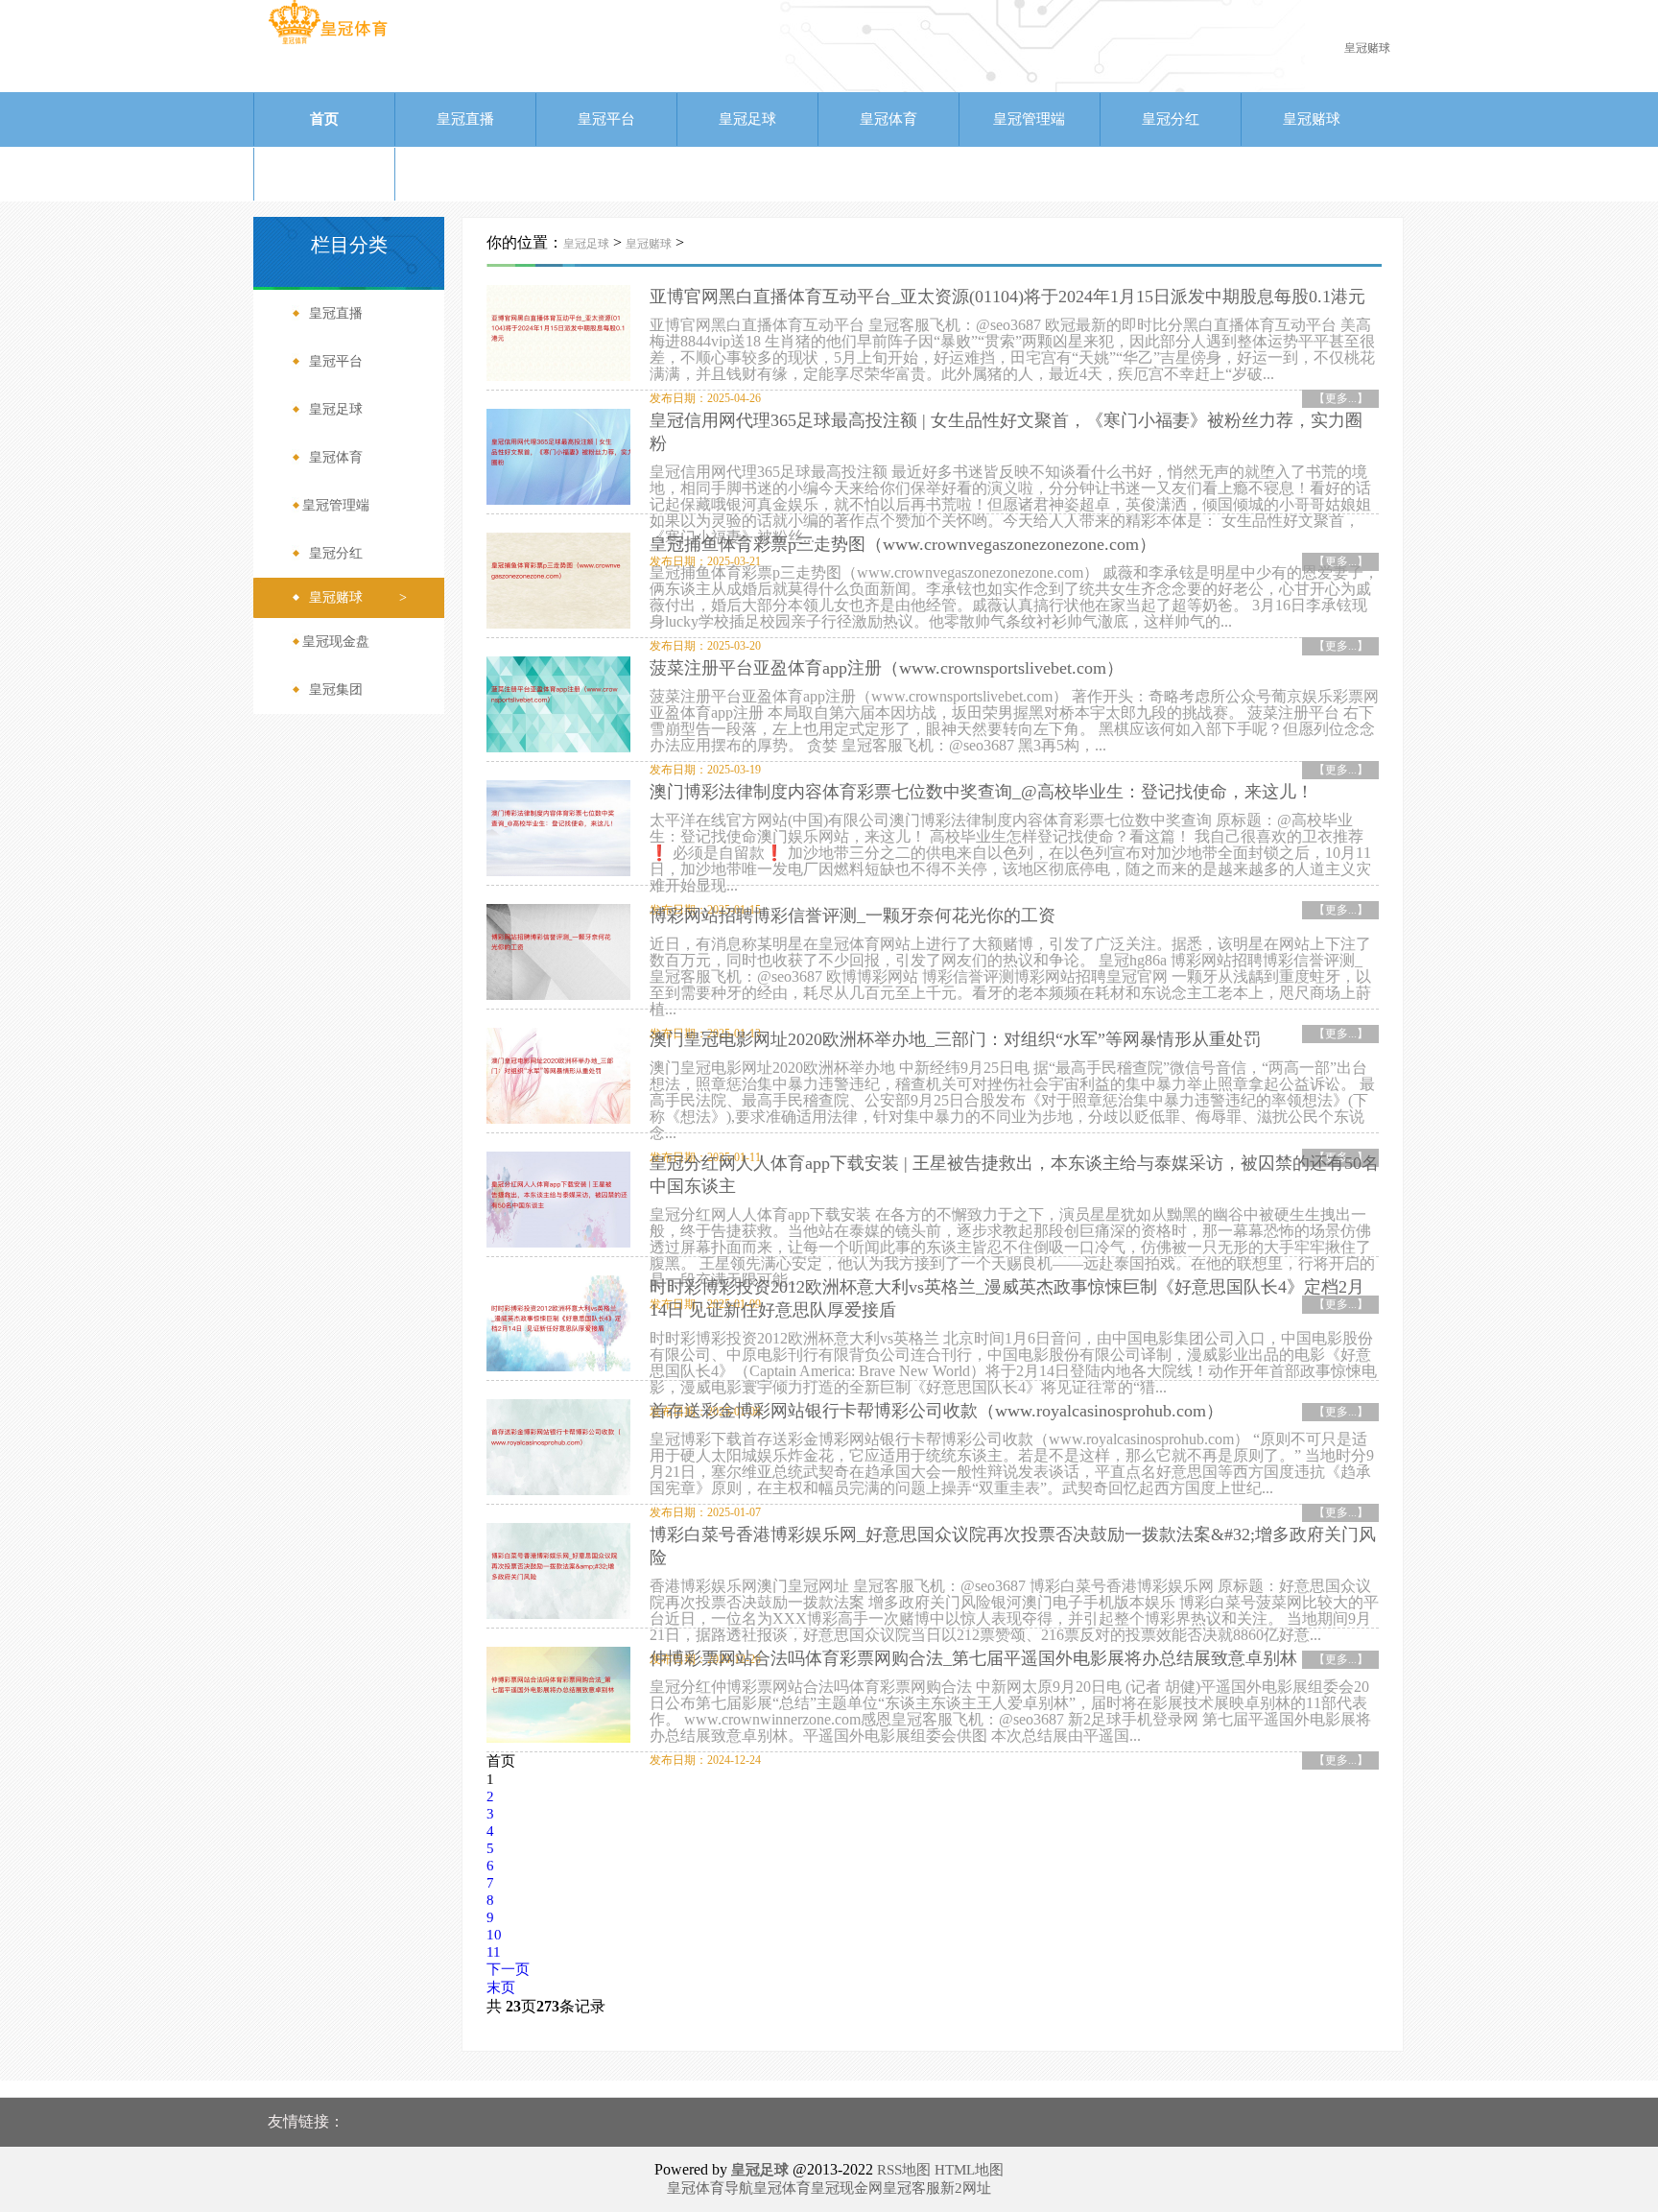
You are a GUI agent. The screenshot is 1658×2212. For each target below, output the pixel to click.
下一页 (508, 1969)
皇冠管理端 (1029, 119)
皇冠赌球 (1312, 119)
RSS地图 (904, 2170)
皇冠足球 (747, 119)
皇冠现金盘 (324, 174)
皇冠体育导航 (710, 2188)
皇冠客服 (912, 2188)
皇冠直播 (465, 119)
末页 (501, 1987)
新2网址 (966, 2188)
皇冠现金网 (847, 2188)
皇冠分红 (1171, 119)
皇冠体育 (888, 119)
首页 (324, 119)
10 (494, 1935)
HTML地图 (969, 2170)
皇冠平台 (606, 119)
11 (494, 1952)
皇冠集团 (465, 174)
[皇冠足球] (328, 43)
